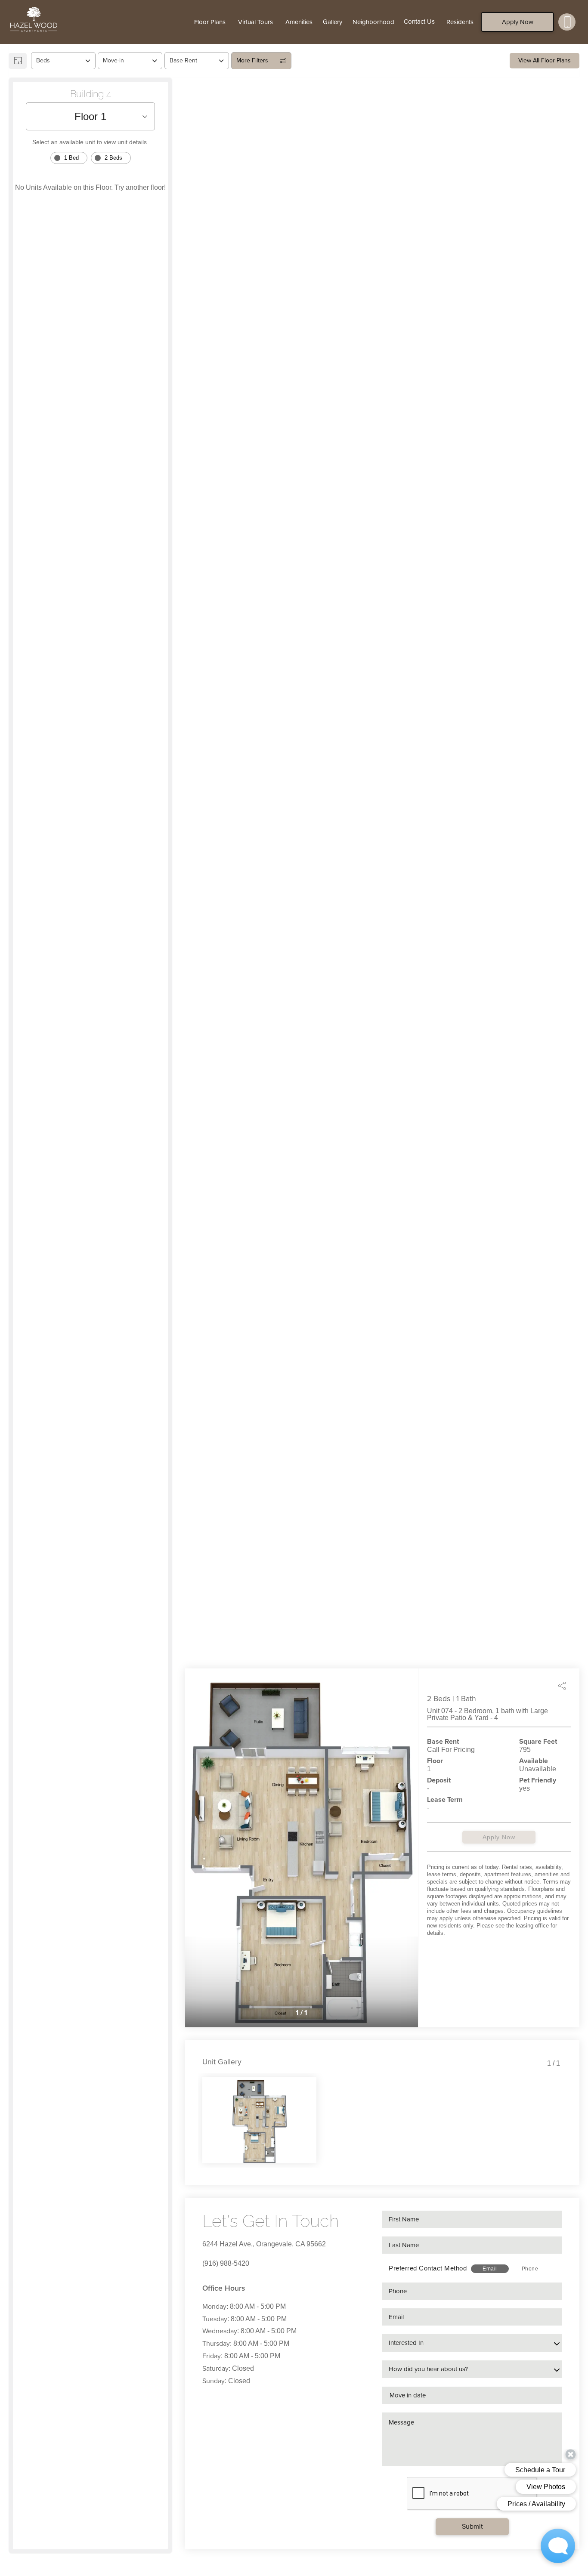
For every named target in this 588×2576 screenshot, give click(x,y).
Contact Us (419, 22)
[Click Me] (567, 22)
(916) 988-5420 (226, 2263)
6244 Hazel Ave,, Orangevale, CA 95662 (264, 2244)
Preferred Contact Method (428, 2268)
